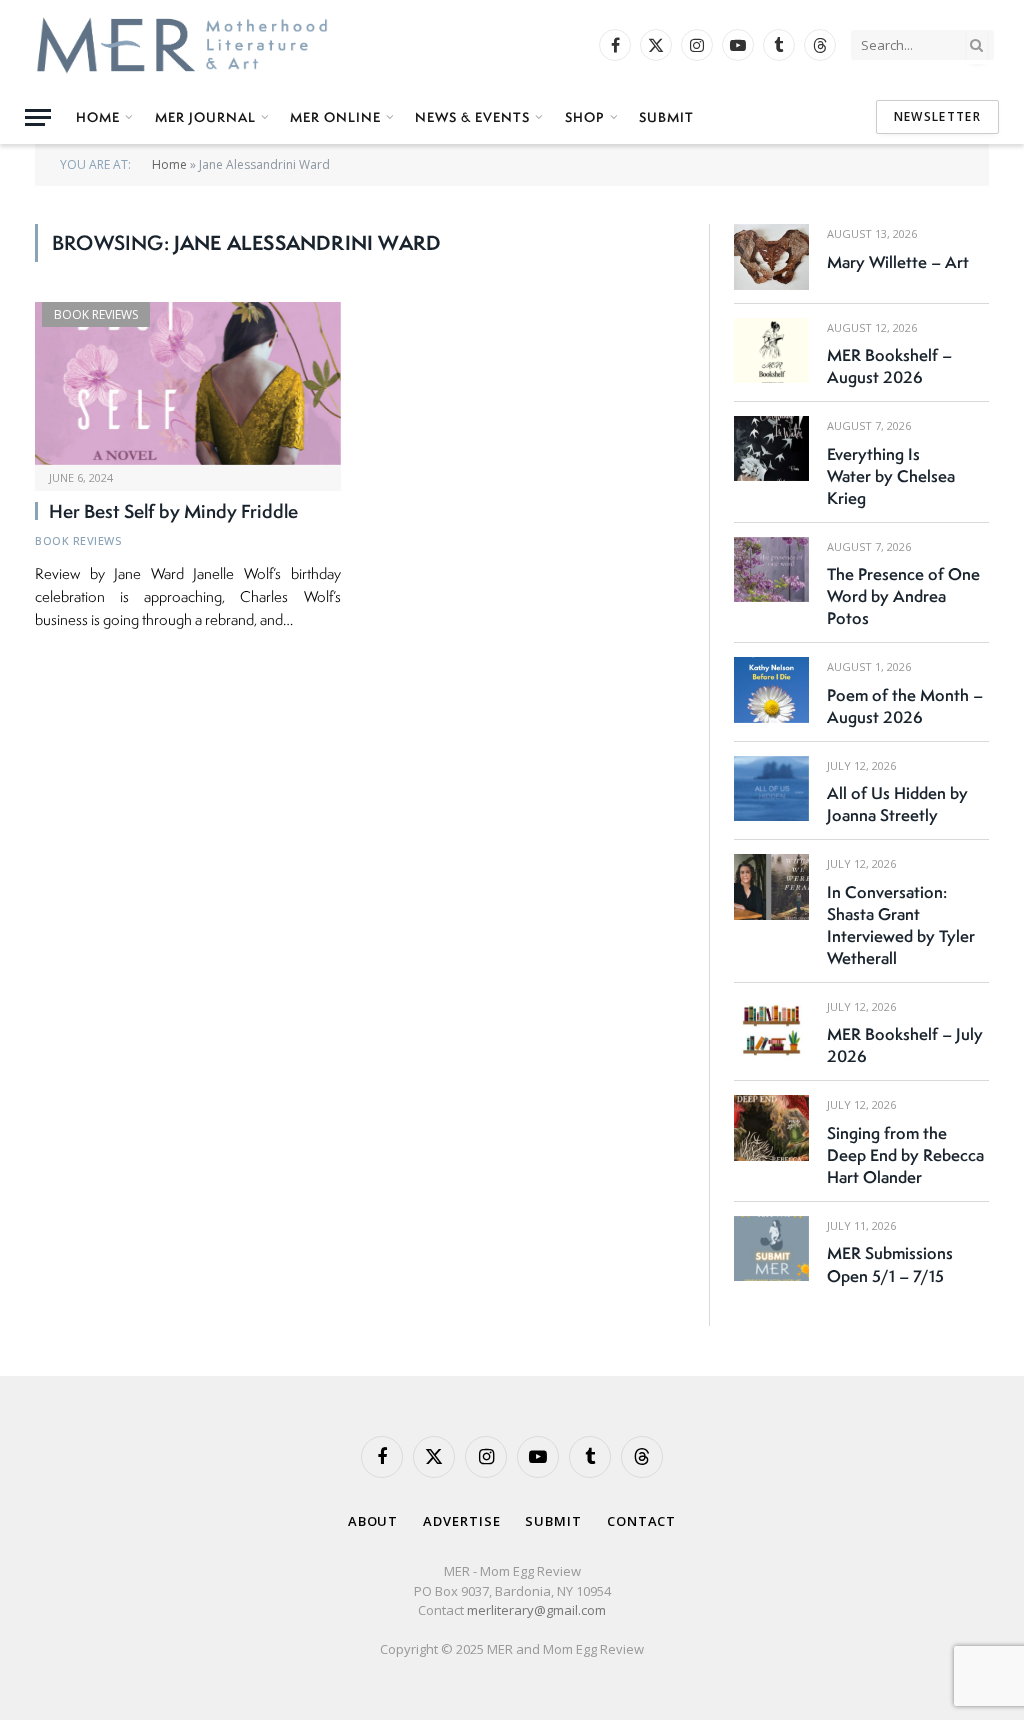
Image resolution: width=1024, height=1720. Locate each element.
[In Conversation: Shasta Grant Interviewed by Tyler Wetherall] (771, 886)
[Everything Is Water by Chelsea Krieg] (771, 448)
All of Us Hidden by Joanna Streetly (897, 804)
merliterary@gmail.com (536, 1610)
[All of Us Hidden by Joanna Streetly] (771, 788)
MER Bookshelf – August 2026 (889, 366)
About (373, 1521)
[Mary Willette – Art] (771, 256)
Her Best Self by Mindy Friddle (173, 512)
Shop (585, 117)
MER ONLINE (335, 117)
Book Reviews (96, 314)
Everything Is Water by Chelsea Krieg (891, 476)
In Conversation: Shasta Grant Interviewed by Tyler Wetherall (901, 925)
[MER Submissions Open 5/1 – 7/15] (771, 1248)
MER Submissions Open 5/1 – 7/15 (890, 1264)
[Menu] (38, 117)
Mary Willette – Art (898, 262)
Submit (666, 117)
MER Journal (205, 117)
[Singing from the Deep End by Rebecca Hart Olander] (771, 1127)
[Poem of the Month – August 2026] (771, 689)
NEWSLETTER (937, 116)
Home (98, 117)
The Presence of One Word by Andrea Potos (903, 596)
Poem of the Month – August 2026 (905, 706)
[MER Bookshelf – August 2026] (771, 350)
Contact (641, 1521)
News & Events (472, 117)
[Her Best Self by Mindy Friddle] (188, 383)
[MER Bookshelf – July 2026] (771, 1029)
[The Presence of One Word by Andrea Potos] (771, 569)
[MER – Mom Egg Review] (182, 45)
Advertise (461, 1521)
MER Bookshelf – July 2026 (905, 1045)
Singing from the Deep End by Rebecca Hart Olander (905, 1155)
